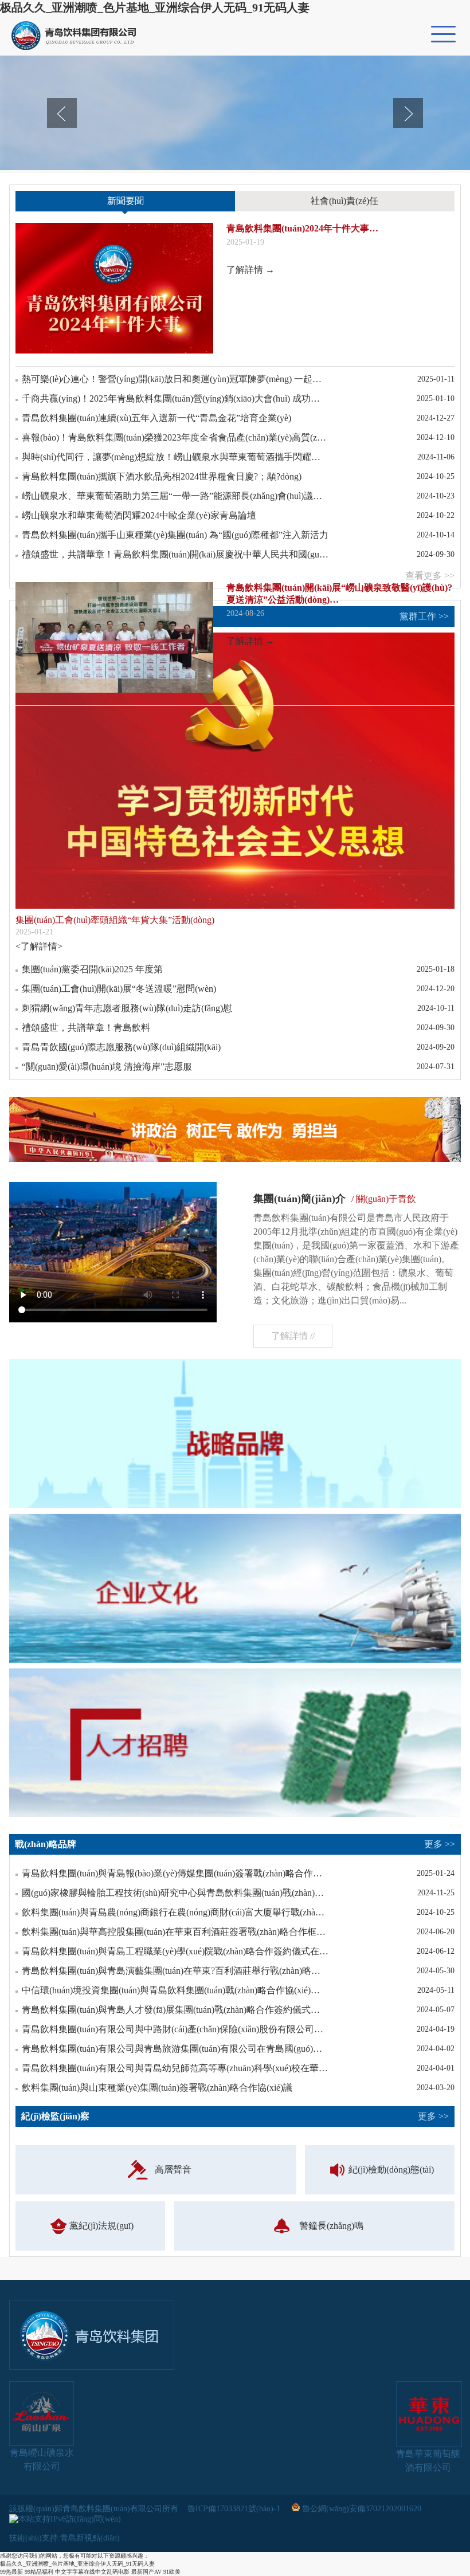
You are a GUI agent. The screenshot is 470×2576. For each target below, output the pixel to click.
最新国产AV (146, 2572)
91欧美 (172, 2572)
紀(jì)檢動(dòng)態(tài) (391, 2169)
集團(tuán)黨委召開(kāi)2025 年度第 (92, 969)
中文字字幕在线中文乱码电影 (92, 2572)
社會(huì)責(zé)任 (344, 201)
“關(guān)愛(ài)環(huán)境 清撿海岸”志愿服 (107, 1067)
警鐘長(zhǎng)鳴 (331, 2226)
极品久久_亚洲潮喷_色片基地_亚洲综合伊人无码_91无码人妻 (155, 7)
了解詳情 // (293, 1336)
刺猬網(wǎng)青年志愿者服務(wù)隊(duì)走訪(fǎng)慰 (127, 1008)
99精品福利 (39, 2572)
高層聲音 (173, 2169)
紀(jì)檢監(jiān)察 (235, 2116)
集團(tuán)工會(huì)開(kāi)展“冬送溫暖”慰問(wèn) (119, 989)
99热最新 (11, 2572)
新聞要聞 (126, 201)
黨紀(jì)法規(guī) (101, 2226)
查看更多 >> (430, 576)
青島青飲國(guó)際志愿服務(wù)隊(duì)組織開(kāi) (121, 1047)
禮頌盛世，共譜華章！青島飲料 (86, 1028)
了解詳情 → (250, 270)
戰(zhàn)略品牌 (235, 1844)
